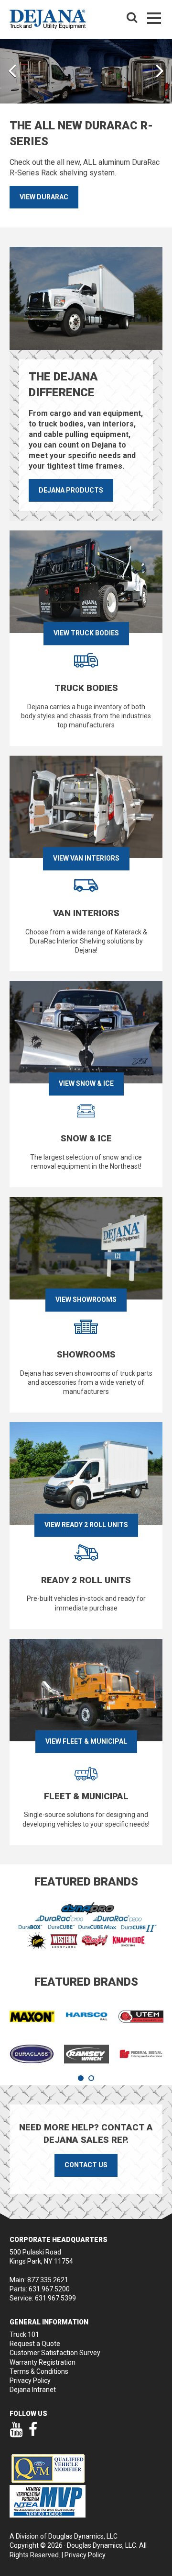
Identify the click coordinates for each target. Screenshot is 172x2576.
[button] (12, 70)
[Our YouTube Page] (16, 2434)
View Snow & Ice (86, 1084)
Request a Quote (35, 2344)
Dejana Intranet (33, 2390)
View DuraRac (44, 197)
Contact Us (86, 2165)
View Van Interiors (86, 858)
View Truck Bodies (86, 633)
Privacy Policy (30, 2380)
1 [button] (81, 2078)
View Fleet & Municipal (86, 1741)
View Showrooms (86, 1299)
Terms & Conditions (39, 2371)
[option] (86, 133)
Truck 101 (24, 2334)
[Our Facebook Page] (33, 2434)
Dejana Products (71, 490)
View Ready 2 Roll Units (86, 1525)
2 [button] (91, 2078)
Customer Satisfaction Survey (55, 2353)
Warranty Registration (43, 2362)
